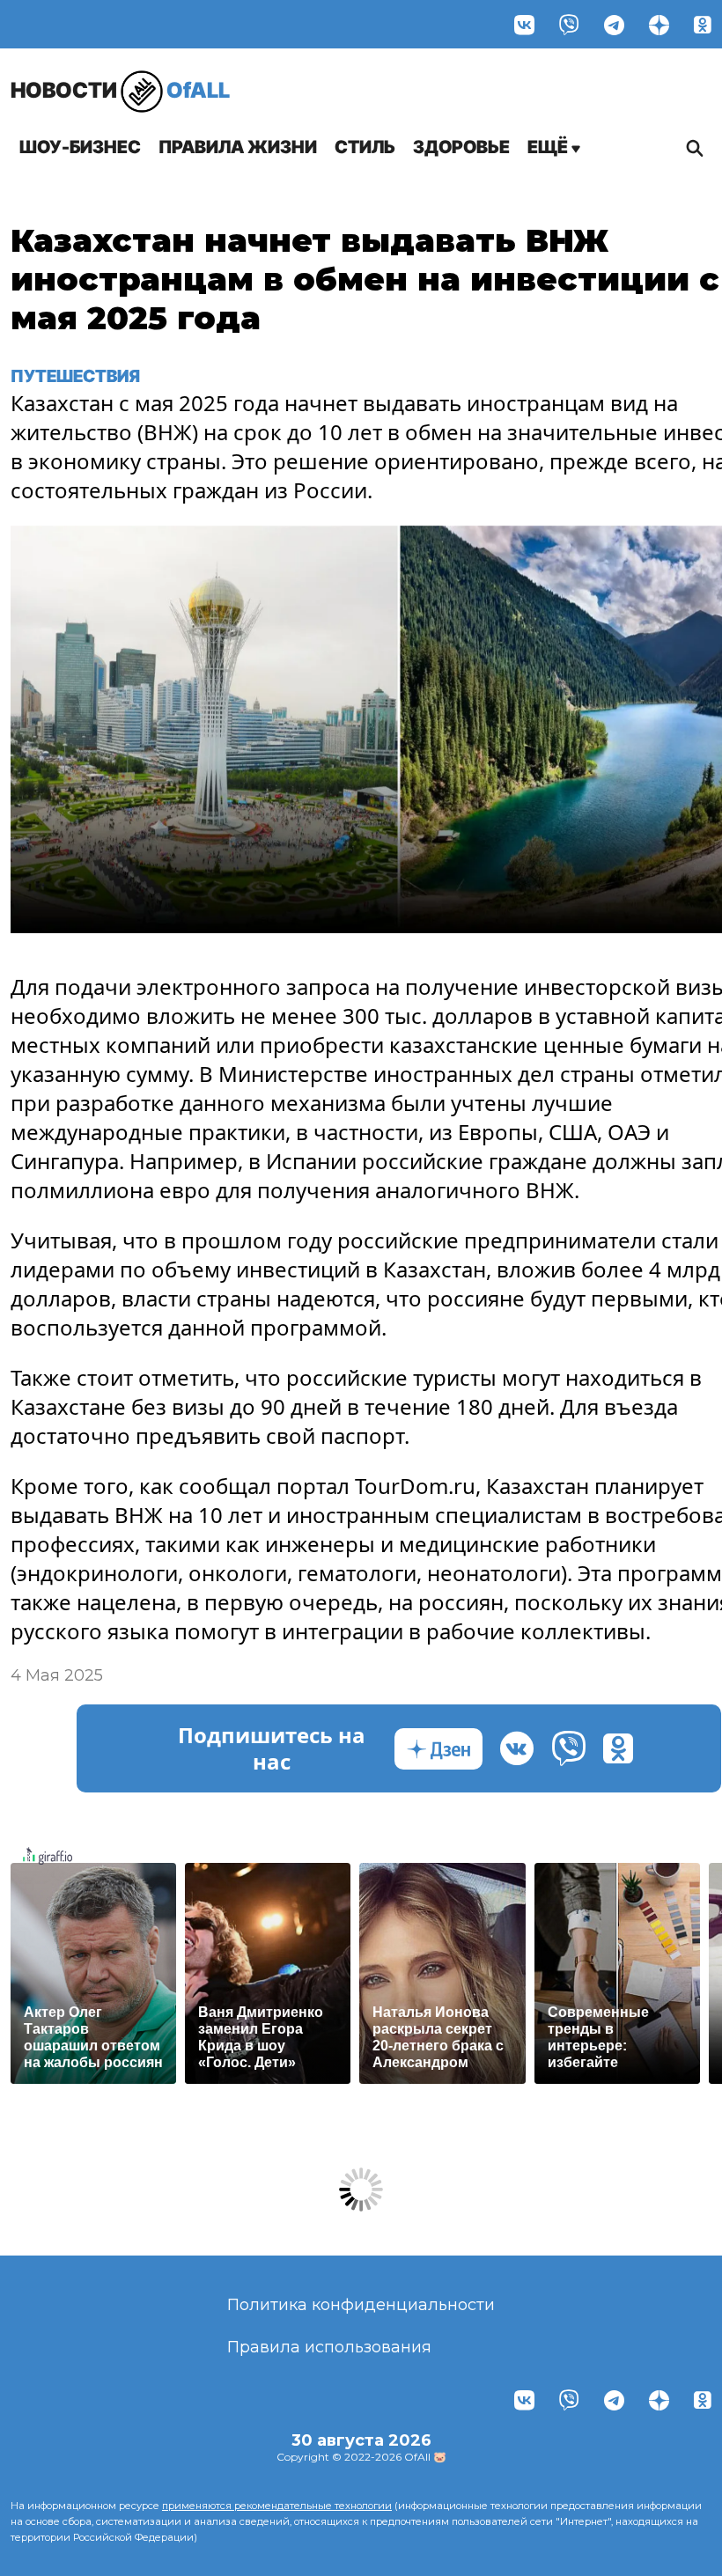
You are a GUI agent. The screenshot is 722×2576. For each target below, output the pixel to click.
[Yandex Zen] (659, 24)
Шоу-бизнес (80, 147)
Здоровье (461, 147)
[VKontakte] (524, 24)
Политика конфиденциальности (361, 2305)
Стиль (365, 147)
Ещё (549, 147)
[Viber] (569, 24)
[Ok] (703, 24)
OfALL (120, 90)
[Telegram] (614, 24)
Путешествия (75, 376)
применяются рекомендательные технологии (277, 2506)
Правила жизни (238, 147)
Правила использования (329, 2347)
